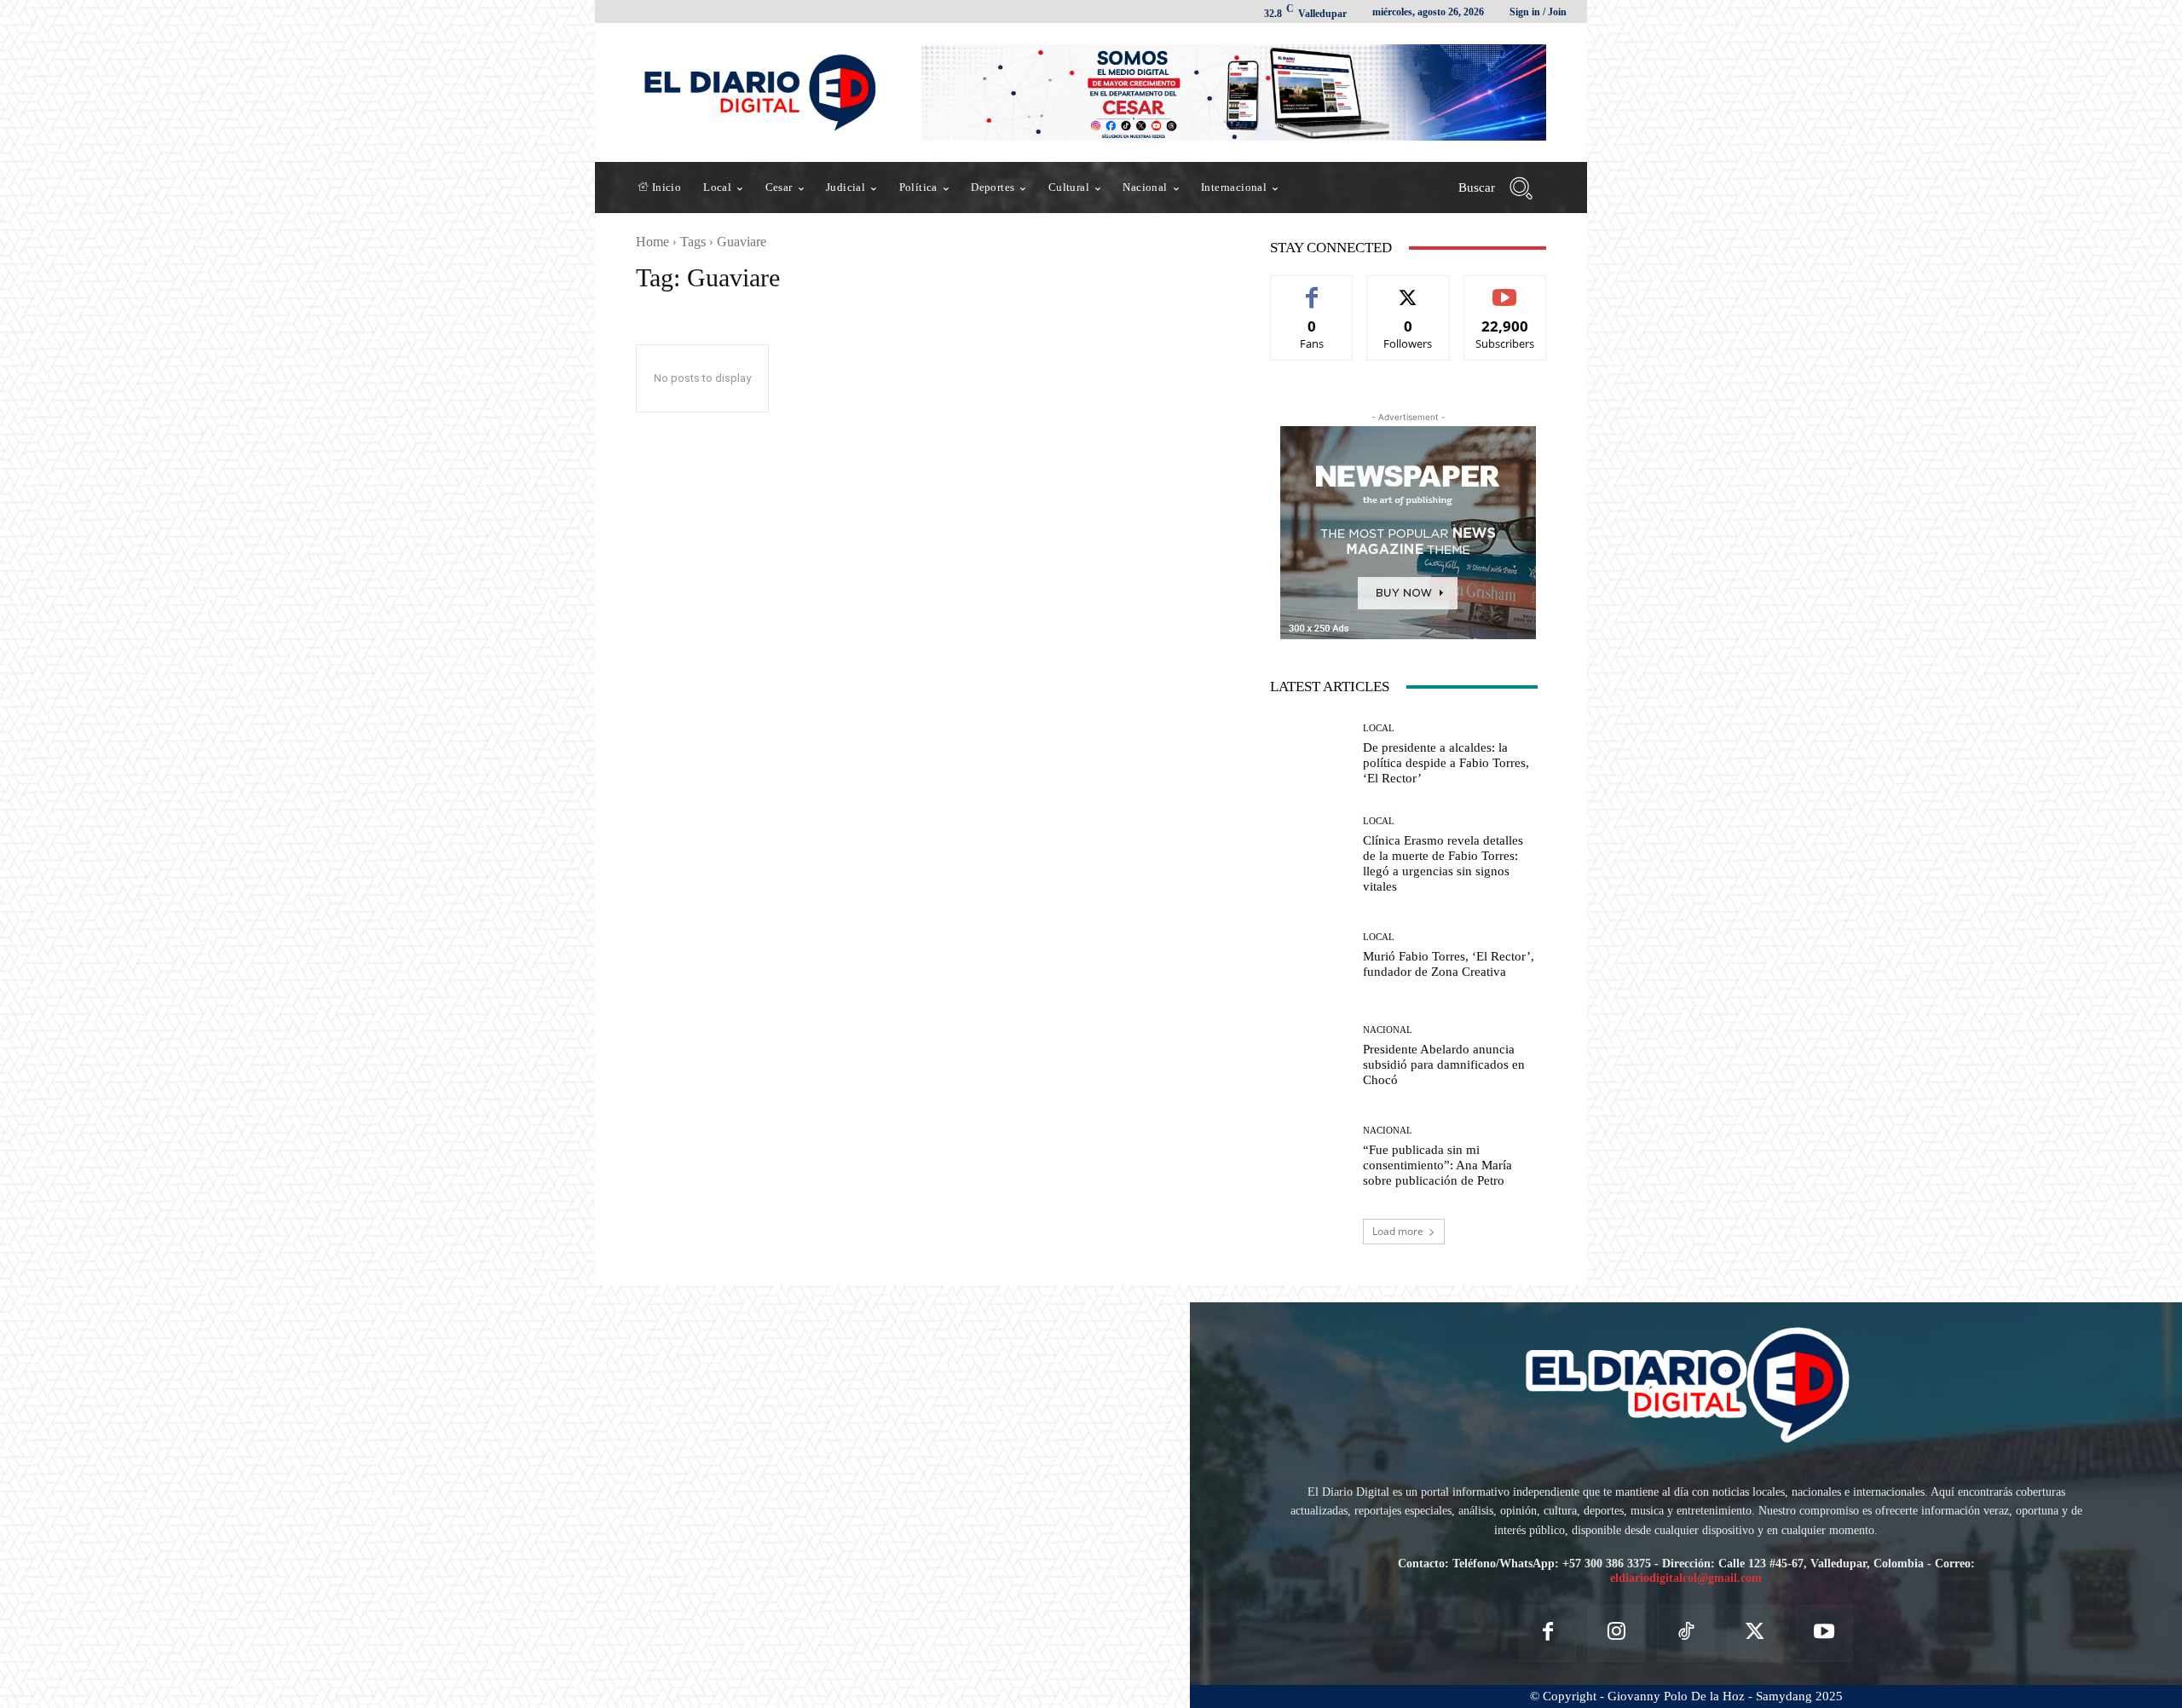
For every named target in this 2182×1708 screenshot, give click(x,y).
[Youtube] (1824, 1633)
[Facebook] (1547, 1633)
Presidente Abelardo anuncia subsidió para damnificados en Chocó (1444, 1065)
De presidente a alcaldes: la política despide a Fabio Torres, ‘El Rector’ (1446, 763)
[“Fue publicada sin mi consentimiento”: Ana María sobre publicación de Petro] (1310, 1157)
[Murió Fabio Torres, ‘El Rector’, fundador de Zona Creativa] (1310, 956)
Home (652, 242)
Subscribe (1505, 289)
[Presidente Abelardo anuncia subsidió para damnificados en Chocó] (1310, 1057)
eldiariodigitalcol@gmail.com (1686, 1578)
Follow (1408, 289)
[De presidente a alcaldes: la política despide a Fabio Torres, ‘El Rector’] (1310, 754)
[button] (1502, 188)
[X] (1755, 1633)
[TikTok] (1686, 1633)
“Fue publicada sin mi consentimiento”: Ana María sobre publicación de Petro (1437, 1165)
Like (1312, 289)
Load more (1398, 1231)
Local (1379, 728)
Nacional (1388, 1030)
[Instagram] (1616, 1633)
